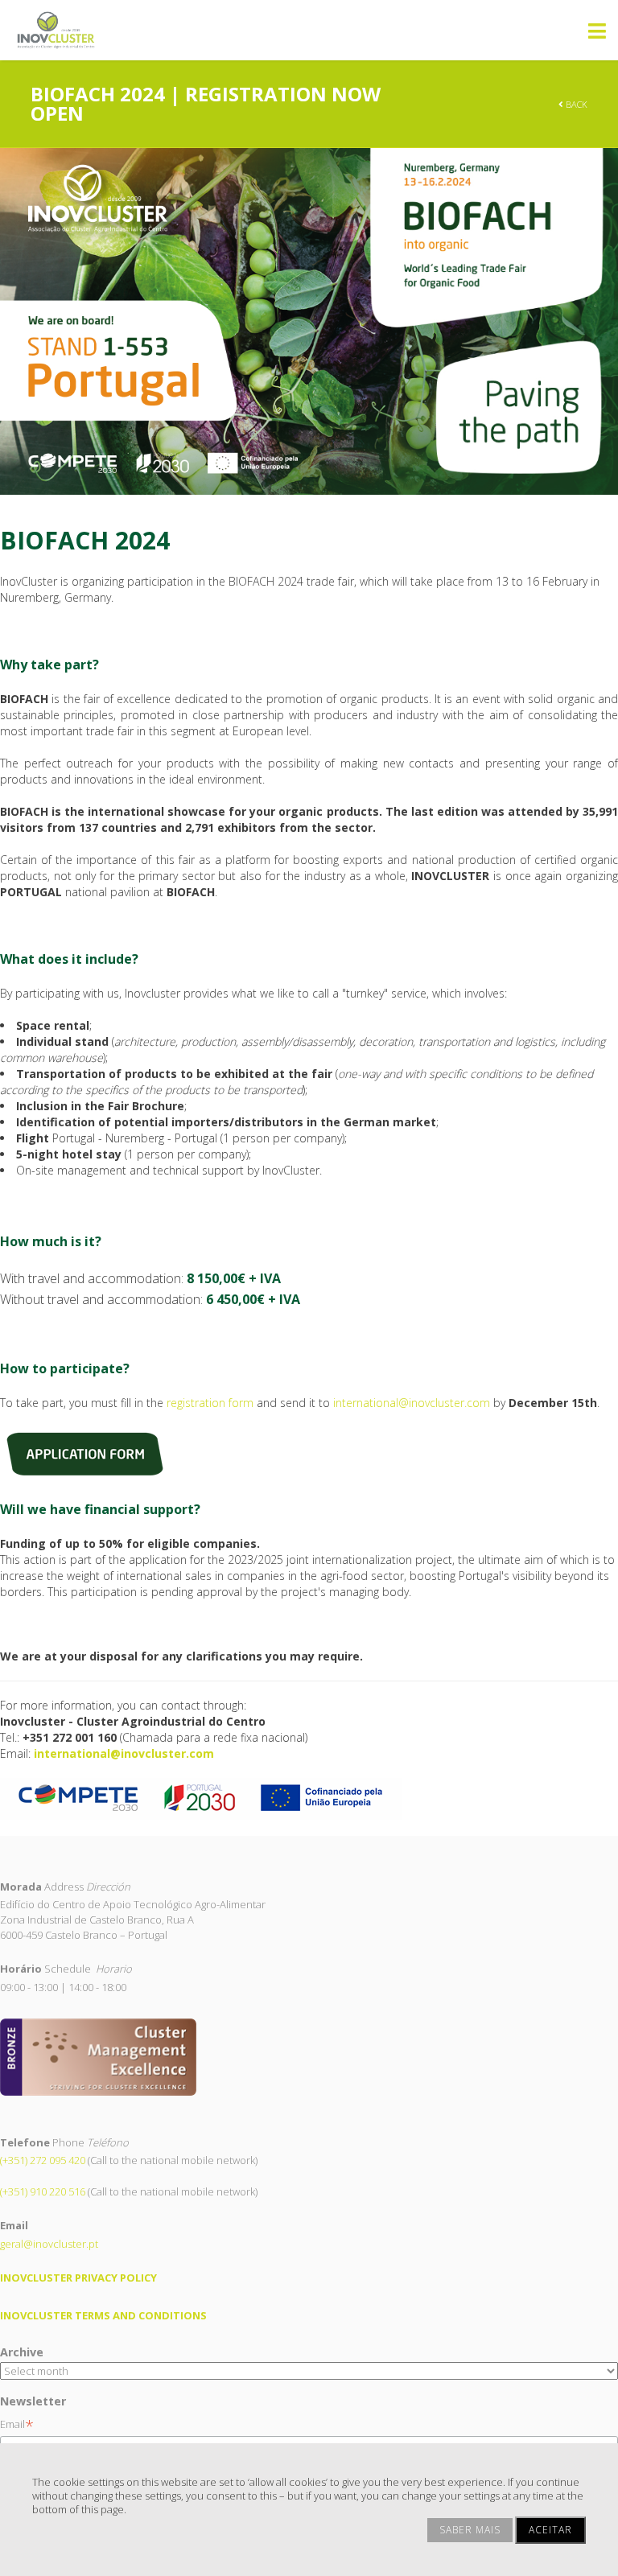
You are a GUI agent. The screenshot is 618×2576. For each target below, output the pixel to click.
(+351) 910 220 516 (43, 2191)
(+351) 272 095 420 (43, 2160)
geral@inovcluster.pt (49, 2244)
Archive (22, 2352)
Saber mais (470, 2530)
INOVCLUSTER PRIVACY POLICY (78, 2278)
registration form (210, 1403)
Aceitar (550, 2530)
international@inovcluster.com (412, 1403)
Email (17, 2424)
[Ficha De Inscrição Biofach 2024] (86, 1453)
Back (575, 104)
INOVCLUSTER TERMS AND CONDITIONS (103, 2315)
